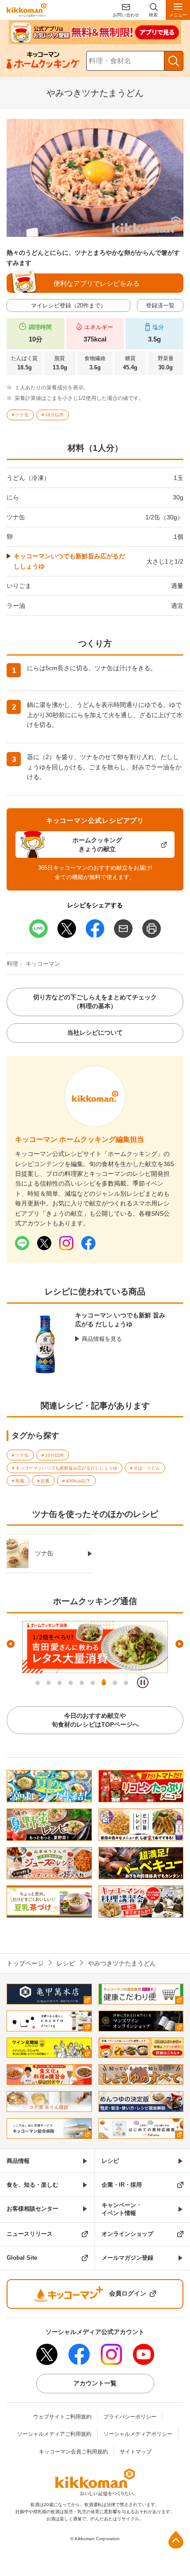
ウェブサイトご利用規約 (62, 2417)
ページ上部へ (176, 2540)
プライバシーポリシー (130, 2417)
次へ (179, 1644)
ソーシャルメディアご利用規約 (54, 2434)
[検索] (174, 61)
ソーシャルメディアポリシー (138, 2434)
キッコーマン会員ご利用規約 (73, 2452)
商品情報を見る (102, 1339)
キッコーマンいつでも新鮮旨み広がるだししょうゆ (69, 561)
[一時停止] (143, 1682)
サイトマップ (136, 2452)
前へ (11, 1644)
